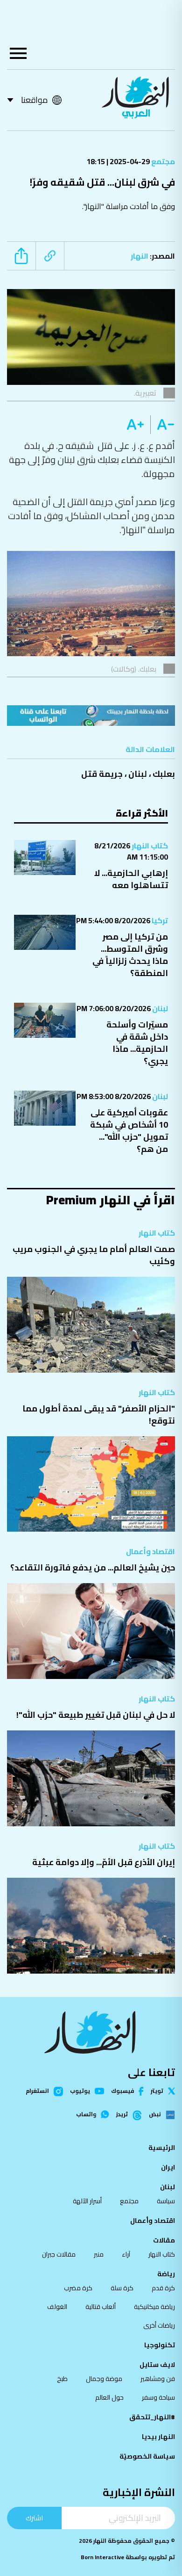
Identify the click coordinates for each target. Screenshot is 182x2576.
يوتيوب (80, 2091)
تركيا (159, 920)
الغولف (57, 2307)
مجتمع (162, 161)
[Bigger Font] (135, 425)
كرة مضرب (78, 2288)
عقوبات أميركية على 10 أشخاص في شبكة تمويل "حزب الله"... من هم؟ (129, 1131)
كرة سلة (122, 2288)
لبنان (138, 774)
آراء (126, 2254)
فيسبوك (122, 2091)
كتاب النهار (149, 846)
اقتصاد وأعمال (150, 1551)
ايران (168, 2167)
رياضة (166, 2274)
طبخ (62, 2379)
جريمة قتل (102, 774)
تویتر (157, 2091)
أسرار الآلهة (87, 2201)
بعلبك (164, 774)
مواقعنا (34, 100)
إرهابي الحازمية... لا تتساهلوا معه (131, 879)
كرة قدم (163, 2288)
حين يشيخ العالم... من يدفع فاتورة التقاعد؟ (93, 1567)
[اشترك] (91, 716)
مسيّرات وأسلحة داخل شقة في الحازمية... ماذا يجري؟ (137, 1043)
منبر (99, 2254)
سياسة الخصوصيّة (147, 2456)
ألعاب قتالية (101, 2307)
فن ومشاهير (158, 2379)
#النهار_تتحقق (152, 2417)
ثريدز (122, 2115)
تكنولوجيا (160, 2345)
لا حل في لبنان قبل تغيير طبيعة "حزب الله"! (96, 1715)
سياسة (166, 2201)
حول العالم (109, 2397)
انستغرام (37, 2091)
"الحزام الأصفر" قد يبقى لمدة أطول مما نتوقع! (99, 1415)
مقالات (164, 2240)
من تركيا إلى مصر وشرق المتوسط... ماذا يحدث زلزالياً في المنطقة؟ (130, 955)
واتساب (86, 2114)
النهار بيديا (158, 2437)
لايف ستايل (157, 2365)
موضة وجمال (104, 2379)
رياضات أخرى (159, 2325)
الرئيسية (162, 2148)
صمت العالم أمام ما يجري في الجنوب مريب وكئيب (94, 1255)
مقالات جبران (59, 2254)
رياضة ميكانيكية (154, 2307)
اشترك (34, 2518)
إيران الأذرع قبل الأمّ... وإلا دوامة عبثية (104, 1862)
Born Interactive (102, 2557)
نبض (155, 2115)
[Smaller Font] (163, 425)
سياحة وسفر (158, 2397)
